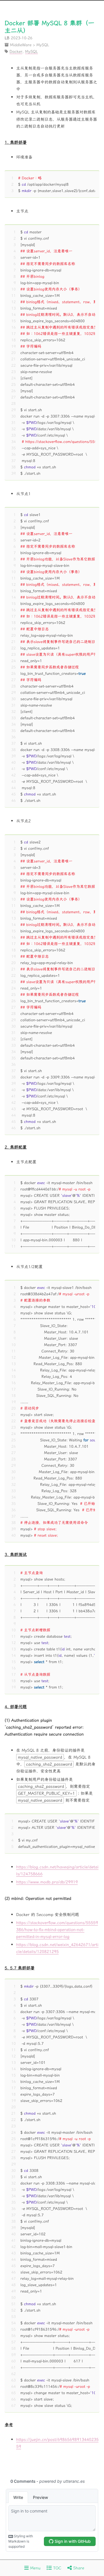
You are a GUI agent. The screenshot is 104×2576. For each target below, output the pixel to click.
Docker (16, 51)
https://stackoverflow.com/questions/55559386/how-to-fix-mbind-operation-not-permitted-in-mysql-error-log (57, 1930)
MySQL (43, 44)
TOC (56, 2568)
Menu (35, 2568)
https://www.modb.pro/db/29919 (47, 1882)
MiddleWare (21, 44)
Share (78, 2568)
